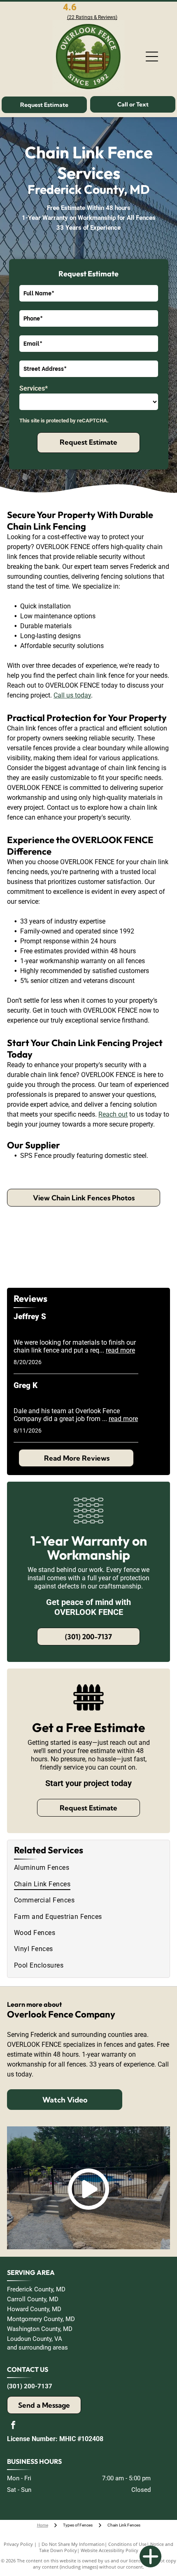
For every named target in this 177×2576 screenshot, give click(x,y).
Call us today (72, 695)
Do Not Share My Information (73, 2544)
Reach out (113, 1114)
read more (120, 1350)
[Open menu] (152, 57)
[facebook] (13, 2426)
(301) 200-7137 (30, 2386)
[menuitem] (88, 1868)
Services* (34, 388)
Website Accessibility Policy (109, 2550)
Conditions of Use (127, 2544)
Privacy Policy (18, 2544)
